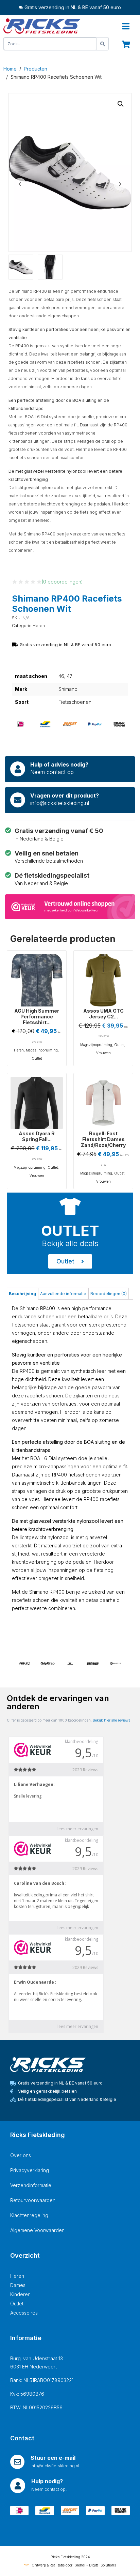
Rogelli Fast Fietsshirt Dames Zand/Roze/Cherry (103, 1139)
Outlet (37, 1058)
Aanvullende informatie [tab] (63, 1294)
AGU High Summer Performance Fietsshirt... (37, 1017)
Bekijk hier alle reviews (111, 1720)
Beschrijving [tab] (22, 1294)
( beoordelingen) (62, 582)
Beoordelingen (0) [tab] (109, 1294)
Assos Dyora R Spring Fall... (37, 1136)
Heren (39, 626)
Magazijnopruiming (42, 1050)
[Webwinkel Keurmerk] (70, 906)
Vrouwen (103, 1053)
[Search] (103, 44)
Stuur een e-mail (53, 2458)
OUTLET (70, 1231)
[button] (121, 104)
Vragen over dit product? (65, 795)
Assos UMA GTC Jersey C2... (103, 1014)
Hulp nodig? (47, 2481)
